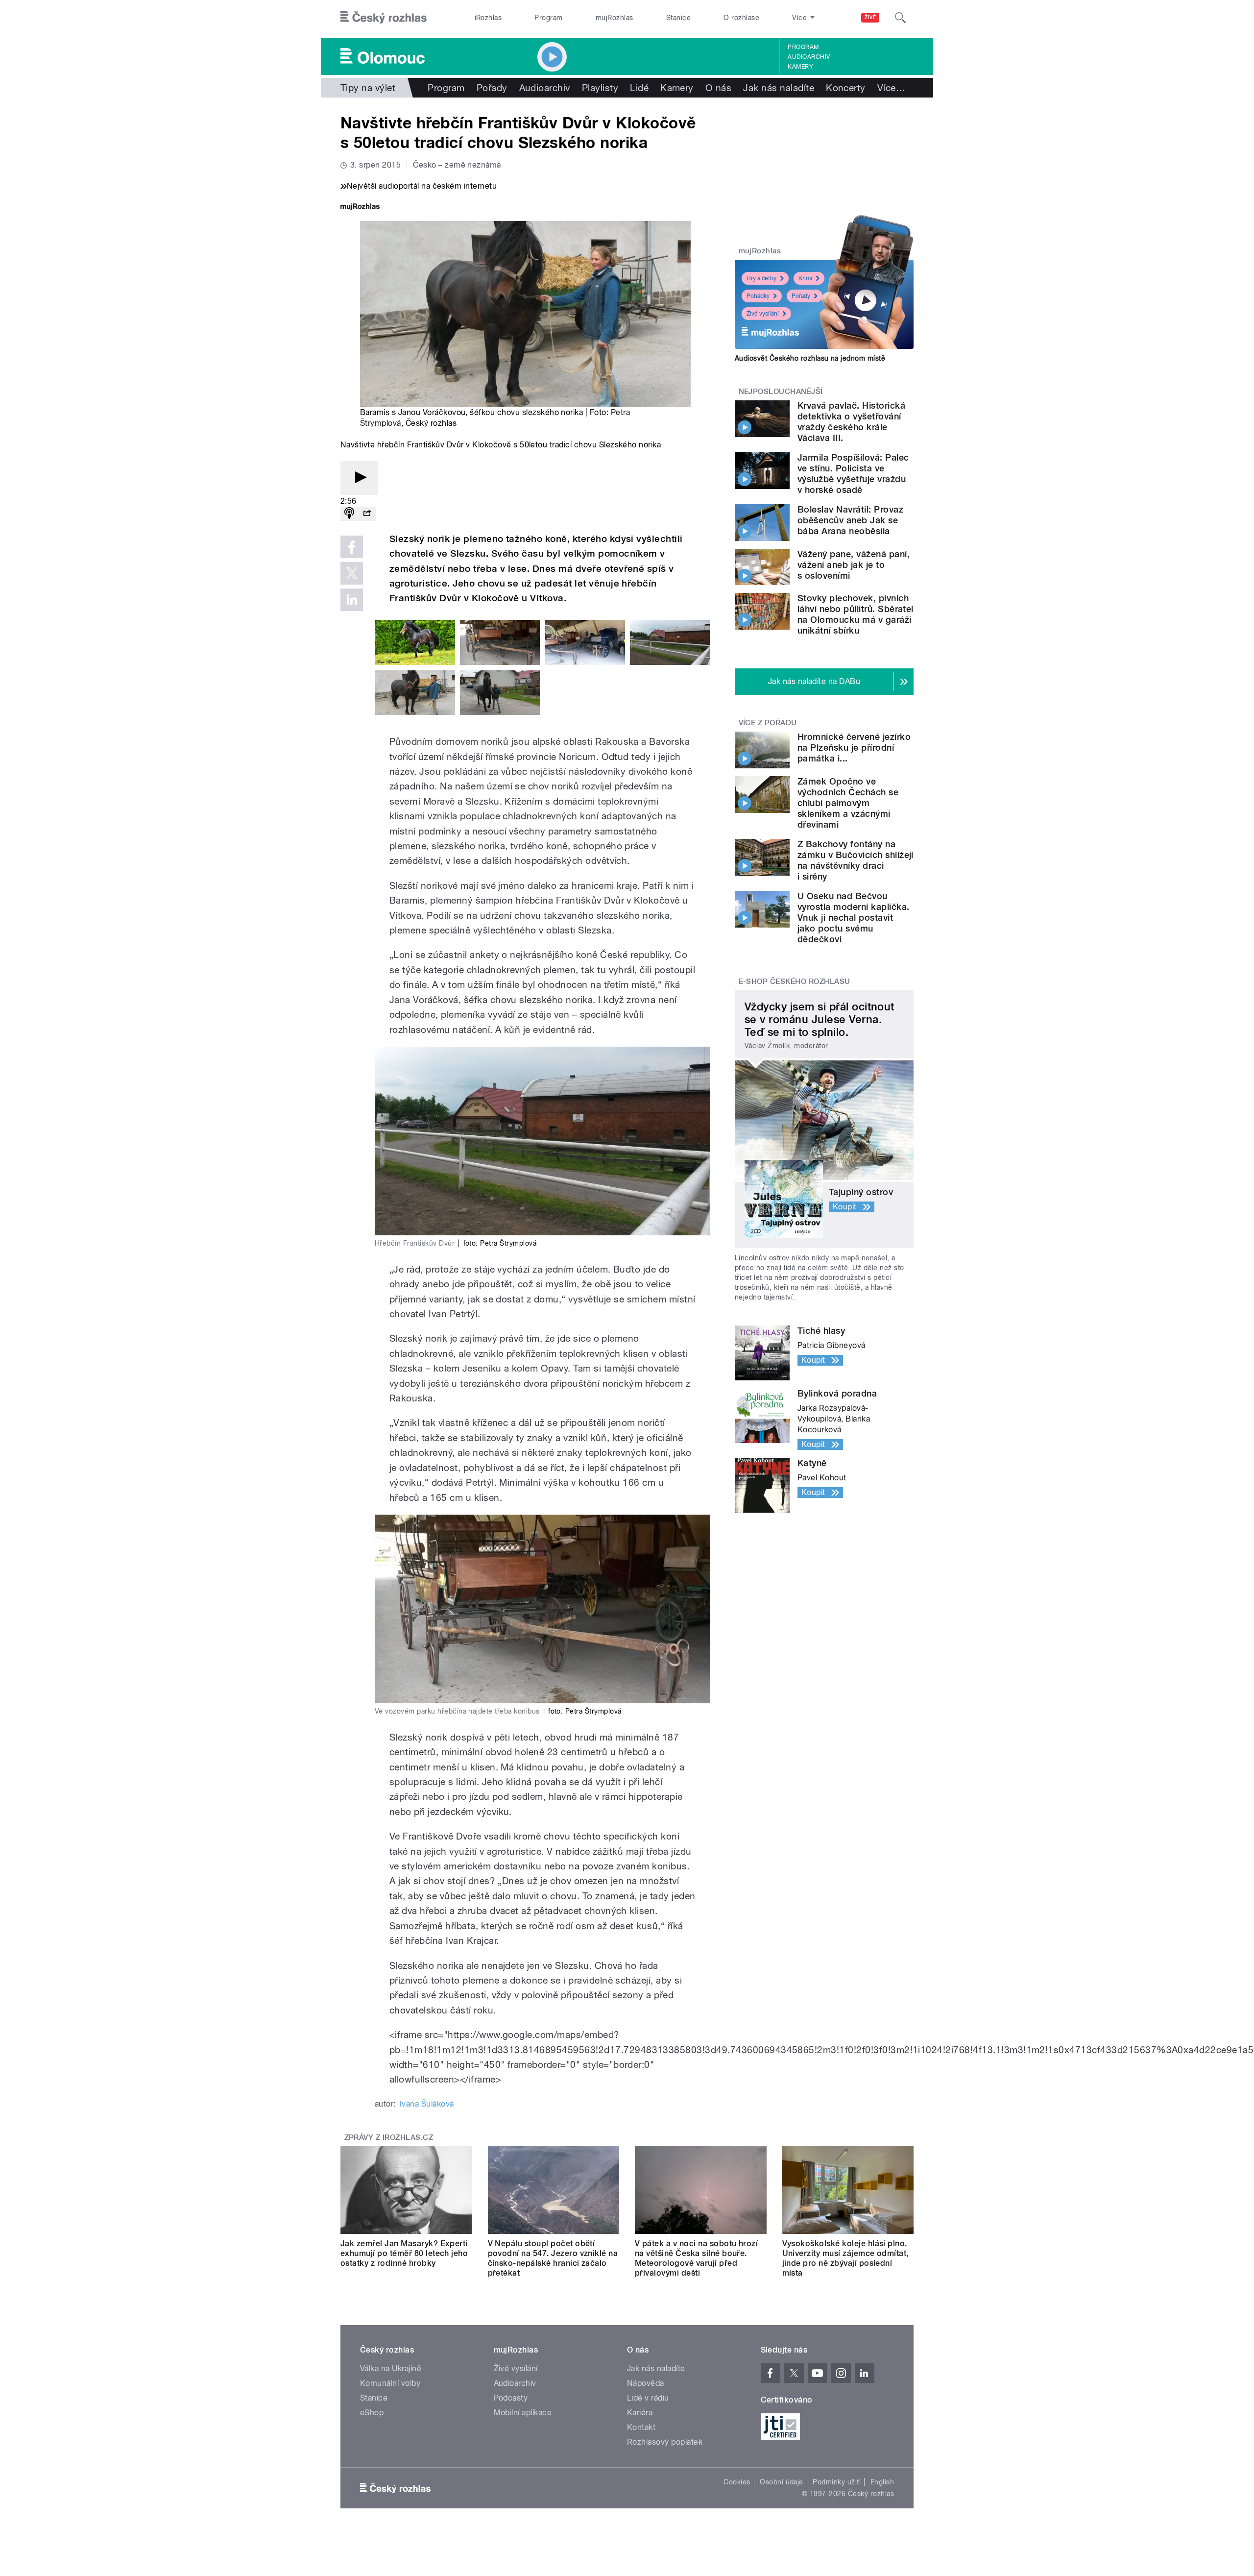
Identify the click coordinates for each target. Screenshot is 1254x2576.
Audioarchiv (809, 57)
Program (548, 18)
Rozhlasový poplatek (665, 2442)
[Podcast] (349, 514)
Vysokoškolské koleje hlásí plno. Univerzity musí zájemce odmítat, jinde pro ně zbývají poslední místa (845, 2258)
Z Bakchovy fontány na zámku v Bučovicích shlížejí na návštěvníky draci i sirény (856, 860)
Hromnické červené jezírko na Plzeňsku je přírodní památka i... (854, 748)
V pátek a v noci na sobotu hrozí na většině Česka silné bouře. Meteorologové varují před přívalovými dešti (696, 2258)
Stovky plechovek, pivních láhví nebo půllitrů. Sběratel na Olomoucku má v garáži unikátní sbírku (856, 614)
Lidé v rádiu (648, 2398)
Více (891, 88)
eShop (372, 2413)
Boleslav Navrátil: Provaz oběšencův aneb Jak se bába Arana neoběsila (850, 520)
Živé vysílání (763, 314)
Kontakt (641, 2427)
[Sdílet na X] (352, 573)
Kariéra (640, 2413)
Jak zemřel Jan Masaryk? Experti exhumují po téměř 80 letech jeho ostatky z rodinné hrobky (404, 2253)
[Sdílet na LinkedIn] (352, 600)
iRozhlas (488, 18)
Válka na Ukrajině (391, 2368)
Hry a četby (761, 278)
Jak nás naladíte (779, 88)
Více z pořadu (768, 723)
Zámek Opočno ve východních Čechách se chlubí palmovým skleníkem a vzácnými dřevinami (848, 803)
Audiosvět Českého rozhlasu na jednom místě (810, 358)
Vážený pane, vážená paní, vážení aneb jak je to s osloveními (854, 565)
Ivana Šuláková (427, 2104)
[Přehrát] (359, 478)
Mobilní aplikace (523, 2413)
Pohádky (758, 296)
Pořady (492, 88)
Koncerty (846, 88)
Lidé (639, 88)
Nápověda (646, 2383)
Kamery (800, 67)
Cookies (737, 2482)
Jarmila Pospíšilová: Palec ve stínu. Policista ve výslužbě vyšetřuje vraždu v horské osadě (853, 474)
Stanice (678, 18)
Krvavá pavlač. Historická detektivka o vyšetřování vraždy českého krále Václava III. (851, 422)
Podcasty (511, 2398)
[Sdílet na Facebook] (352, 547)
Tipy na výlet (368, 88)
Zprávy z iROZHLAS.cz (389, 2137)
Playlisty (600, 88)
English (882, 2482)
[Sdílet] (367, 514)
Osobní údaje (782, 2482)
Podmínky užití (837, 2482)
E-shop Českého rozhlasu (795, 981)
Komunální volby (390, 2383)
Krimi (805, 278)
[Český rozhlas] (384, 18)
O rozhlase (741, 18)
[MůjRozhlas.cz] (360, 208)
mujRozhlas (615, 18)
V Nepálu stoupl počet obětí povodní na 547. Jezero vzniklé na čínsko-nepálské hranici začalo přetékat (553, 2258)
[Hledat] (900, 18)
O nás (718, 88)
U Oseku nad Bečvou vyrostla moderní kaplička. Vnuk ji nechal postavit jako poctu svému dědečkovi (853, 918)
